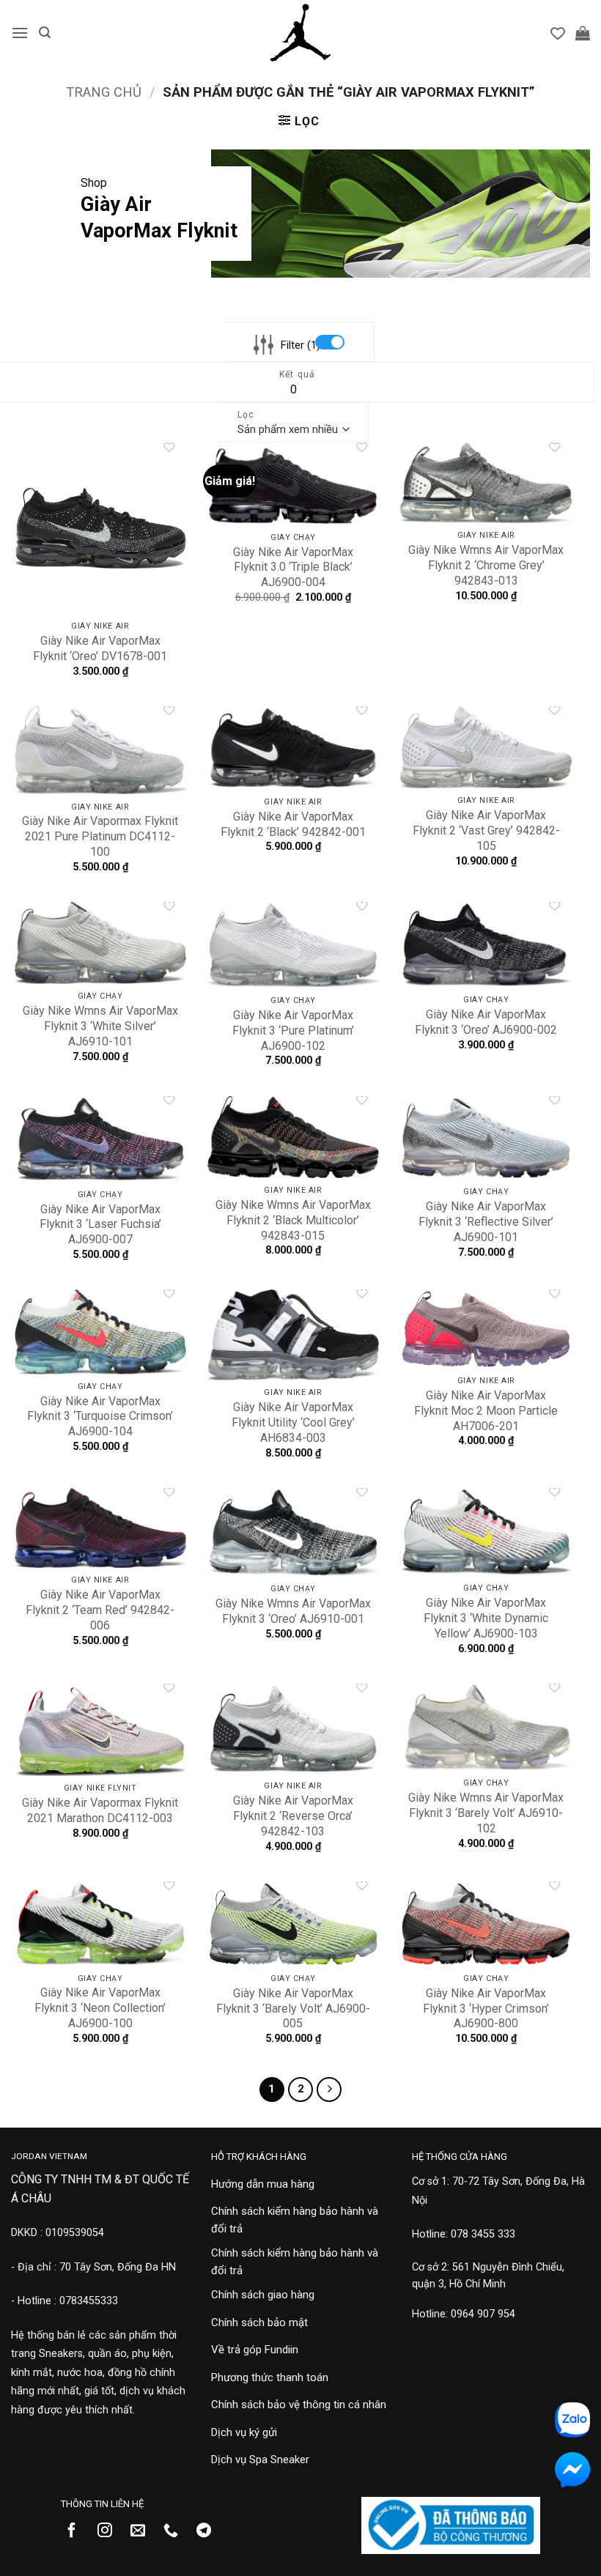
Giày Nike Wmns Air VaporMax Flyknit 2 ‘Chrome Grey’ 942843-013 (486, 565)
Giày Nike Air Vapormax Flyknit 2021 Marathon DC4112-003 (100, 1810)
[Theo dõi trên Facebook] (77, 2531)
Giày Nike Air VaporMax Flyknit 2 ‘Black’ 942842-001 (293, 824)
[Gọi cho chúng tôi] (176, 2531)
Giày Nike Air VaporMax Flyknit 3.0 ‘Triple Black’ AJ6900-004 (293, 567)
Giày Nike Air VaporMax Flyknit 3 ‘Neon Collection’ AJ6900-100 (100, 2008)
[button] (20, 33)
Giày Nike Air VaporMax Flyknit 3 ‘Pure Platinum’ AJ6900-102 (293, 1030)
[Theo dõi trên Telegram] (209, 2531)
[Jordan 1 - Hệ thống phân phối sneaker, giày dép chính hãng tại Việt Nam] (300, 33)
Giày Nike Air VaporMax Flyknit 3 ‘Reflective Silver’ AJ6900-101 (486, 1222)
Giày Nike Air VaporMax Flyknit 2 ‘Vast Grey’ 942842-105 (486, 830)
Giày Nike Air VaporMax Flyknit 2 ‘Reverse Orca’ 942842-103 (293, 1816)
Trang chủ (104, 92)
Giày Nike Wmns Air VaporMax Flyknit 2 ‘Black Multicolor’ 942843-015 (293, 1220)
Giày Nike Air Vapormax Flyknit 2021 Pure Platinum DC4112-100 (100, 836)
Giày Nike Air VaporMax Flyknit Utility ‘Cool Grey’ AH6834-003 (293, 1422)
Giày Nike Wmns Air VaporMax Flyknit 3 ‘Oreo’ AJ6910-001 (293, 1611)
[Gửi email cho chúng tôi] (143, 2531)
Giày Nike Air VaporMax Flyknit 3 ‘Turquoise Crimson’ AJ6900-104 (100, 1417)
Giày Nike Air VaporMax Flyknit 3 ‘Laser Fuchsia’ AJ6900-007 (100, 1225)
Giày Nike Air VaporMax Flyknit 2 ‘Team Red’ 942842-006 (100, 1610)
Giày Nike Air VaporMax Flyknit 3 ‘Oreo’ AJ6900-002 (486, 1022)
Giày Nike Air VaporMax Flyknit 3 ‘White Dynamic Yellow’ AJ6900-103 (486, 1618)
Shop (94, 183)
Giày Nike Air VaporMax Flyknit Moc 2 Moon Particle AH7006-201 (486, 1411)
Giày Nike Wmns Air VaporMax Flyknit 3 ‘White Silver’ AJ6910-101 (100, 1026)
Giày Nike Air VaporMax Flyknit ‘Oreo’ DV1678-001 (100, 648)
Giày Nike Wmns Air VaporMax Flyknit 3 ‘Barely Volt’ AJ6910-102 (486, 1813)
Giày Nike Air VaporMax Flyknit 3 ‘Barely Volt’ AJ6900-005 (293, 2009)
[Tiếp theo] (329, 2090)
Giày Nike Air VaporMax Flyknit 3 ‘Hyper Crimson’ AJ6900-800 (486, 2009)
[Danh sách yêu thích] (558, 33)
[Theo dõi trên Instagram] (110, 2531)
